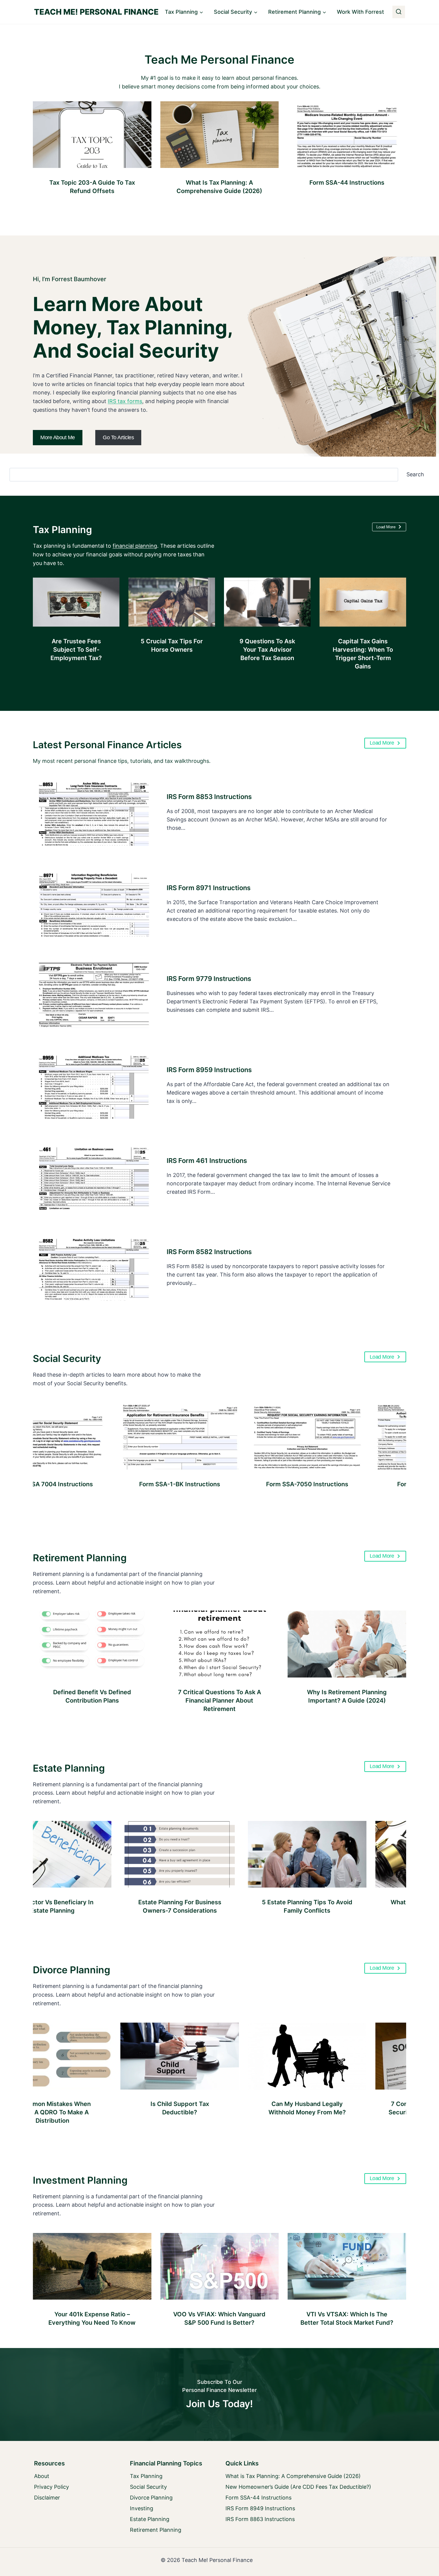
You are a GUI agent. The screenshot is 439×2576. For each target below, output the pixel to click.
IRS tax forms (125, 401)
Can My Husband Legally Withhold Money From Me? (247, 2108)
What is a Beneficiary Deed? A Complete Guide (375, 1906)
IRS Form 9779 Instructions (209, 979)
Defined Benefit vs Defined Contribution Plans (92, 1696)
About (42, 2476)
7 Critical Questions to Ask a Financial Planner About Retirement (219, 1701)
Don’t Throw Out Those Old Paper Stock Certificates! (92, 2318)
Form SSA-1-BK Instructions (120, 1484)
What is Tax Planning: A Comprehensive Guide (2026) (219, 187)
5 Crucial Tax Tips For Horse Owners (172, 645)
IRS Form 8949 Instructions (260, 2508)
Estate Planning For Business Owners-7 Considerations (120, 1906)
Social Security (67, 1359)
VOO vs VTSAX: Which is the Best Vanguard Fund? (219, 2318)
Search (415, 474)
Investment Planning (80, 2180)
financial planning (135, 546)
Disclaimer (47, 2498)
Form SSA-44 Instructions (347, 183)
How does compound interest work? (347, 2318)
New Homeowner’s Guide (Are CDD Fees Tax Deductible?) (298, 2487)
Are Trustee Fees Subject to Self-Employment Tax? (76, 650)
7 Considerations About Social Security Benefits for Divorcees (375, 2108)
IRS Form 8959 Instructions (209, 1070)
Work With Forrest (360, 12)
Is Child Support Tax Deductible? (120, 2108)
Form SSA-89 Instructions (375, 1484)
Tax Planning (62, 530)
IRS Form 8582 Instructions (209, 1252)
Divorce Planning (72, 1970)
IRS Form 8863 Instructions (260, 2519)
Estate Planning (69, 1768)
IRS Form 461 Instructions (207, 1161)
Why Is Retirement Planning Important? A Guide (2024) (347, 1696)
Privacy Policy (52, 2487)
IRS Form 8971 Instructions (209, 888)
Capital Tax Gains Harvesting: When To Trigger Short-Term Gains (363, 654)
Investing (142, 2508)
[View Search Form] (399, 12)
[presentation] (92, 135)
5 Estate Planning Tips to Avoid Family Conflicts (247, 1906)
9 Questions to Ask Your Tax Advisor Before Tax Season (267, 650)
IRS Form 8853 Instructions (209, 797)
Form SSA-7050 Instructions (247, 1484)
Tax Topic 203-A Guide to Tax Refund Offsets (92, 187)
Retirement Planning (80, 1558)
